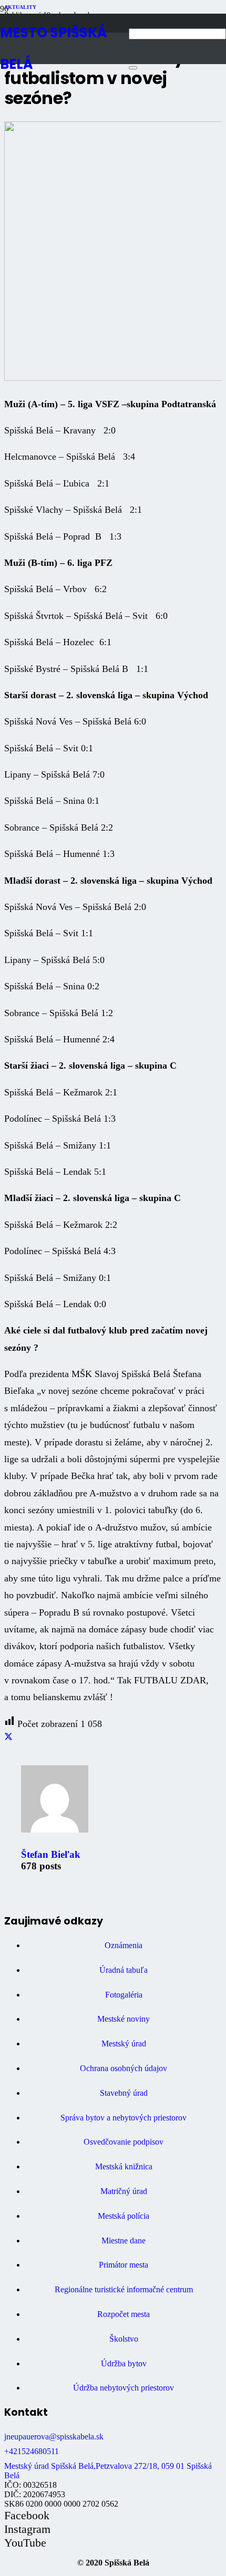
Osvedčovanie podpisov (124, 2142)
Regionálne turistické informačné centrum (124, 2289)
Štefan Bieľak (51, 1854)
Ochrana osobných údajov (124, 2068)
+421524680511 (32, 2451)
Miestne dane (124, 2241)
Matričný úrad (124, 2191)
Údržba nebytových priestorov (124, 2388)
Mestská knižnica (124, 2166)
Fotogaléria (124, 1995)
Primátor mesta (124, 2265)
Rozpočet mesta (124, 2314)
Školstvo (124, 2339)
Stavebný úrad (124, 2093)
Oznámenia (124, 1945)
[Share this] (8, 1737)
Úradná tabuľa (124, 1970)
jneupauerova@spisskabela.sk (54, 2437)
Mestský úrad (124, 2044)
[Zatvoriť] (133, 68)
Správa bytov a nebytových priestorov (124, 2118)
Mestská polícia (124, 2216)
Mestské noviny (124, 2019)
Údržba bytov (124, 2363)
